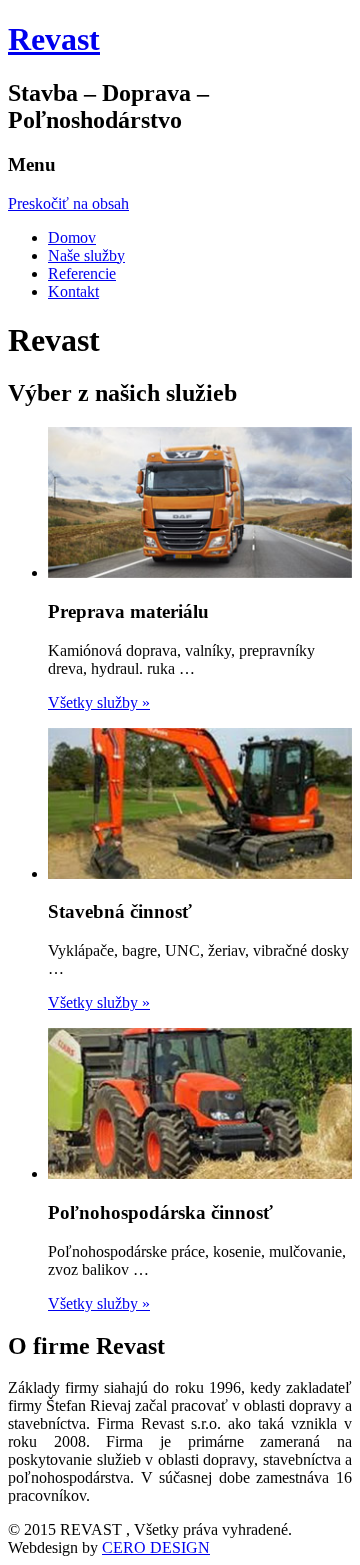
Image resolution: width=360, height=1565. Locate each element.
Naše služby (86, 255)
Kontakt (73, 291)
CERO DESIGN (156, 1547)
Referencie (82, 273)
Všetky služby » (99, 702)
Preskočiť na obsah (68, 203)
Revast (54, 39)
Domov (72, 237)
